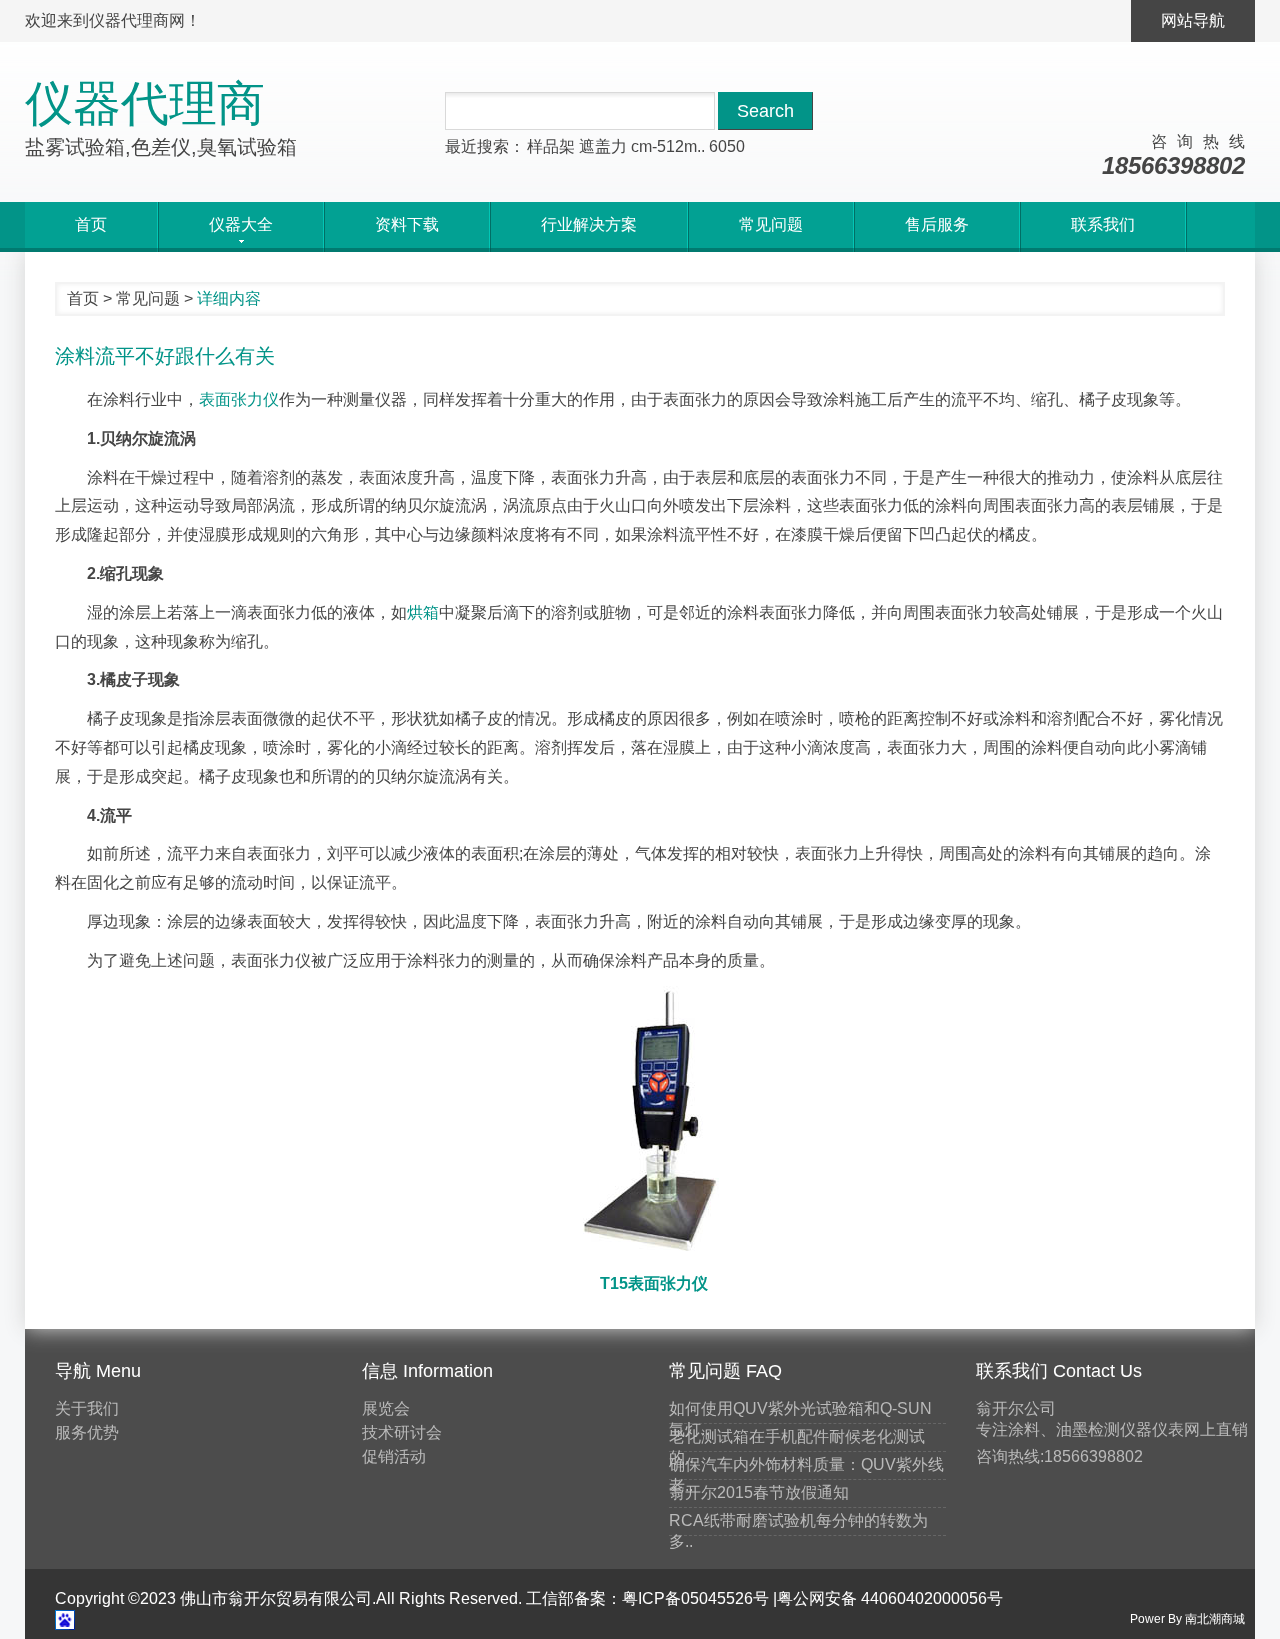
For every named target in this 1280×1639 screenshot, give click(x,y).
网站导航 (1193, 20)
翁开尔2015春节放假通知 (759, 1492)
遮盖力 (603, 146)
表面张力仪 (239, 399)
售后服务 (937, 224)
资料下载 (407, 224)
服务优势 (87, 1432)
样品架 (551, 146)
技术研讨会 (402, 1432)
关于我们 (87, 1408)
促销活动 (394, 1456)
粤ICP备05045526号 (695, 1598)
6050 (727, 146)
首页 (91, 224)
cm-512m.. (668, 146)
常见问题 (771, 224)
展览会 (386, 1408)
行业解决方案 (589, 224)
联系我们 (1103, 224)
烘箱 (423, 612)
